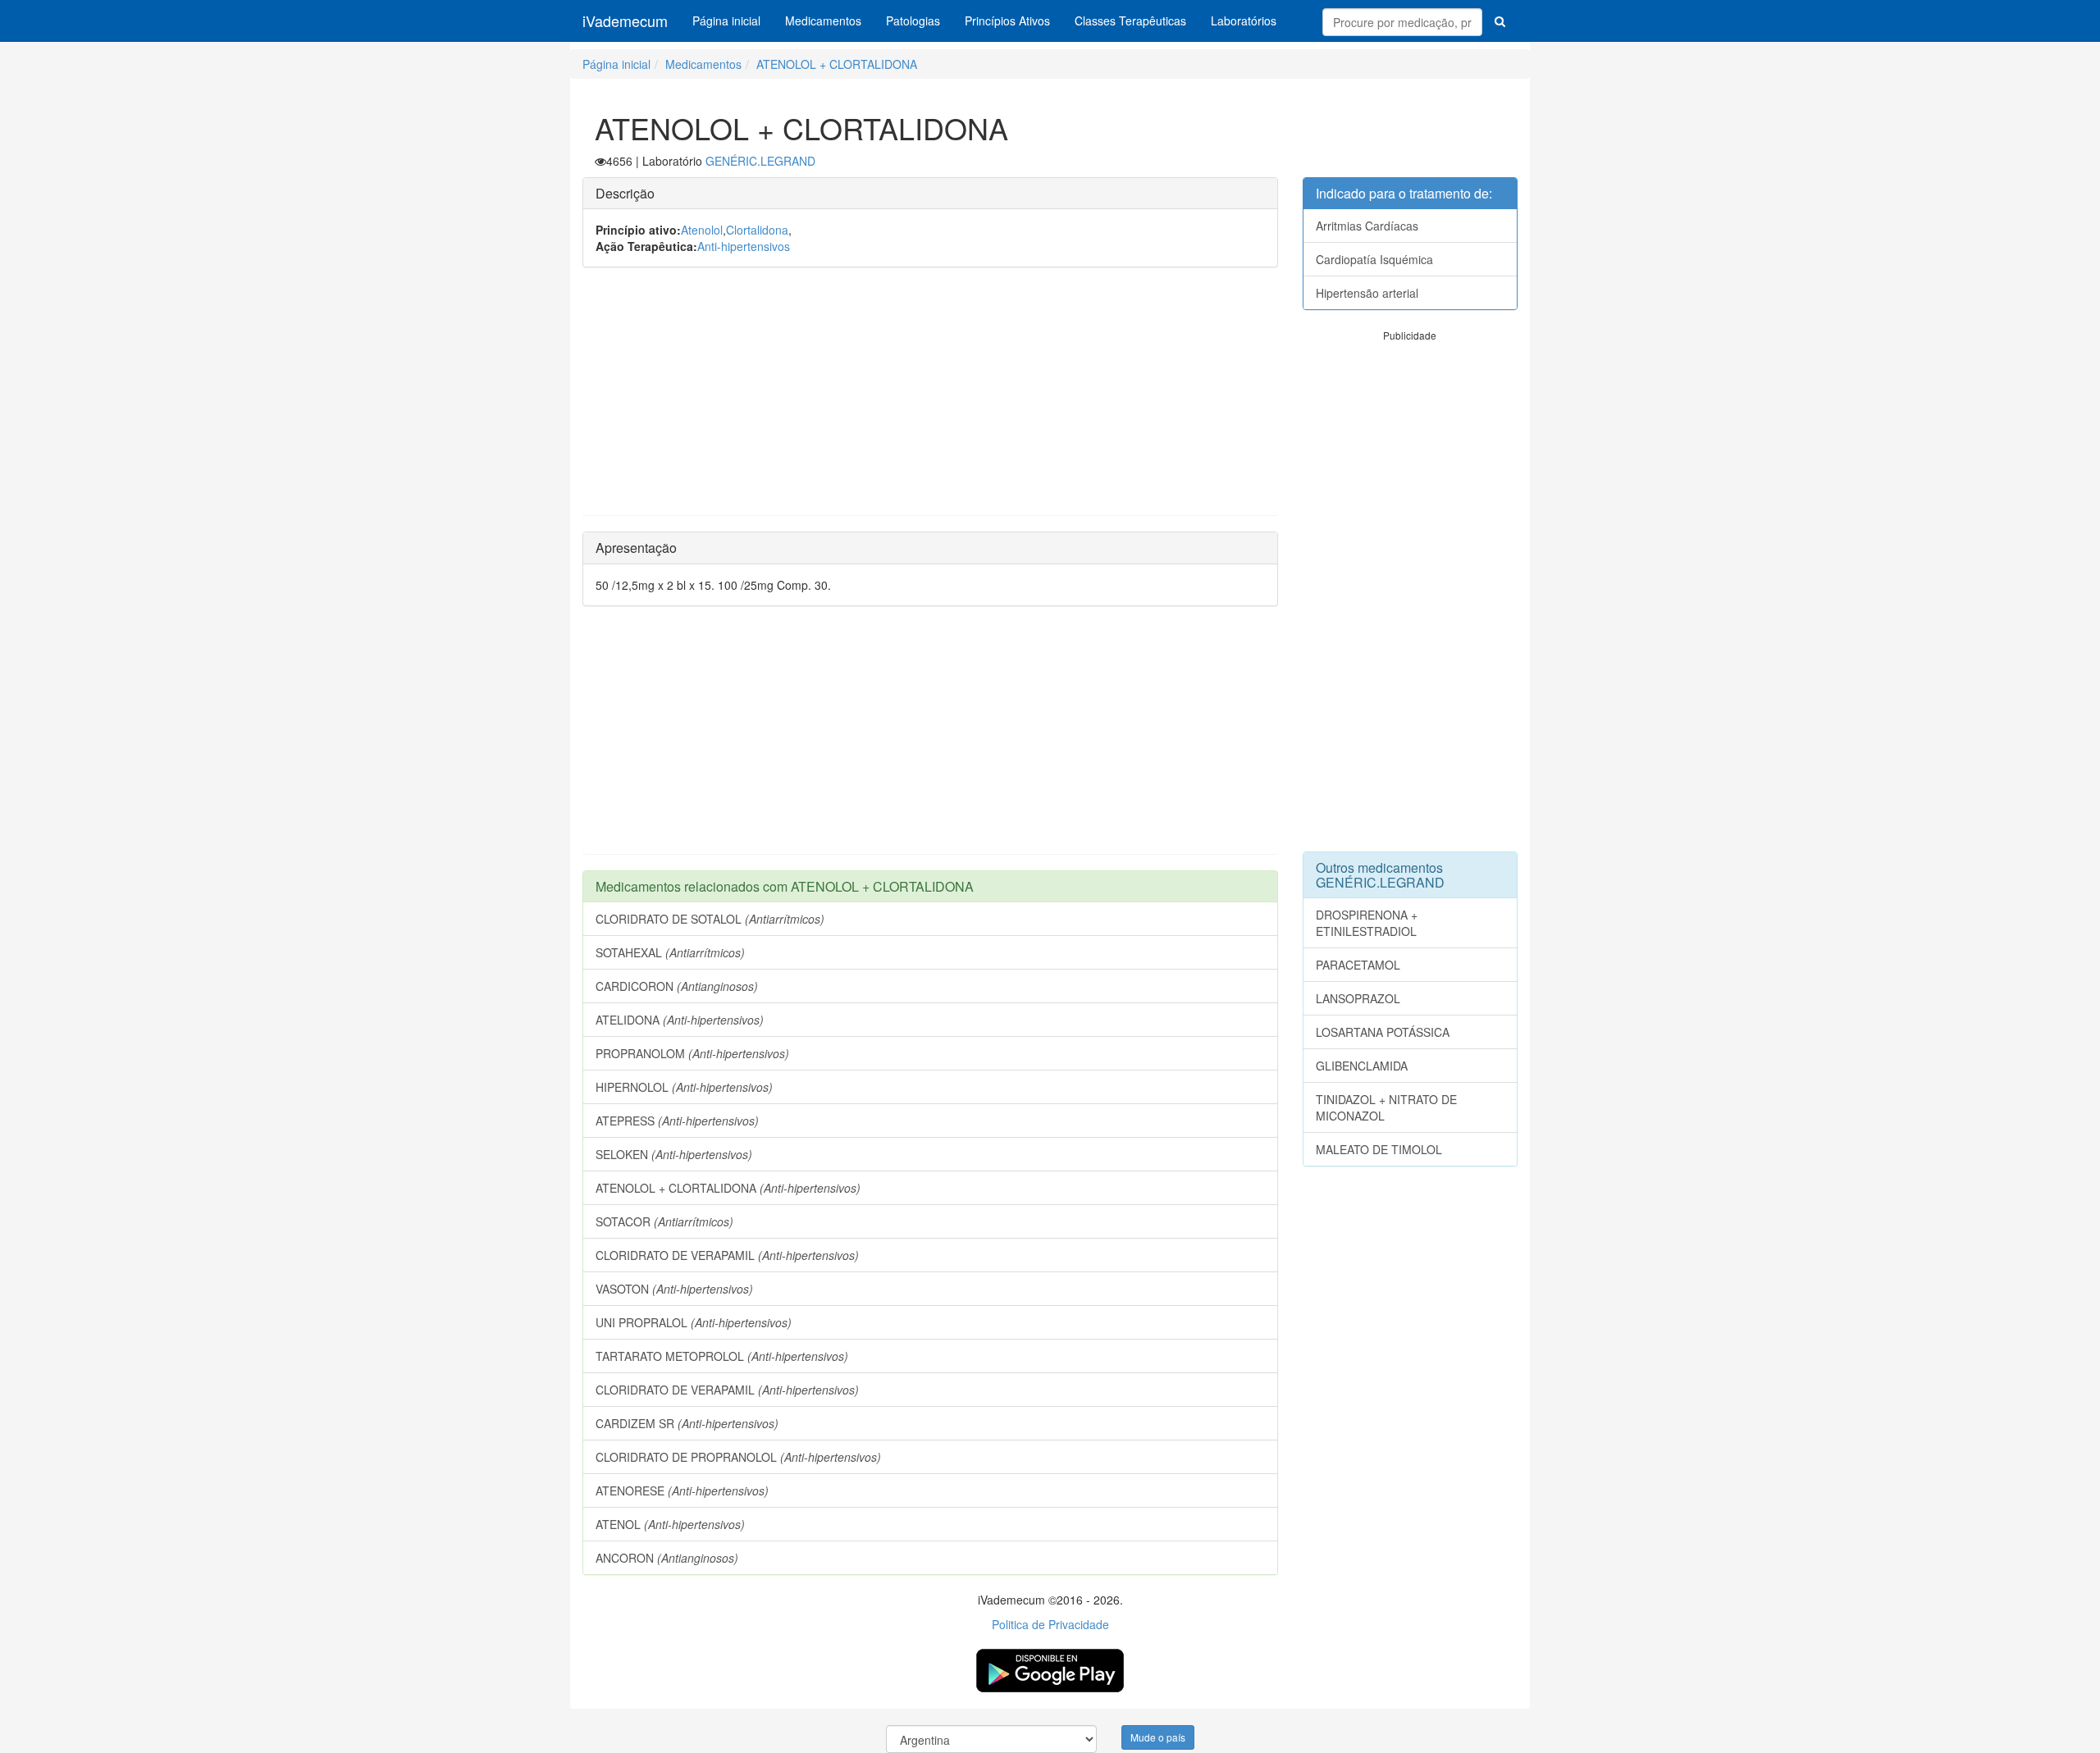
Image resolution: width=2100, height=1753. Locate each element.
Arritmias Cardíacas (1367, 226)
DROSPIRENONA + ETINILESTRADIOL (1367, 923)
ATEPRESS (677, 1121)
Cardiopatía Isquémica (1374, 259)
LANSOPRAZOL (1358, 998)
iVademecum (625, 21)
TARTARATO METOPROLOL (722, 1356)
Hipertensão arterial (1367, 293)
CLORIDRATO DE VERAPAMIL (727, 1255)
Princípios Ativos (1007, 21)
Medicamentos (823, 21)
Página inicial (726, 21)
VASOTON (674, 1289)
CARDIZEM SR (687, 1423)
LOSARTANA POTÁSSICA (1383, 1032)
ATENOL (670, 1524)
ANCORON (667, 1558)
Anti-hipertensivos (744, 246)
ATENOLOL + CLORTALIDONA (837, 64)
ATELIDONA (680, 1020)
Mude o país (1158, 1737)
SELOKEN (674, 1154)
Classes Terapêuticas (1130, 21)
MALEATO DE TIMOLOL (1379, 1149)
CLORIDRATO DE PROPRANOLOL (738, 1457)
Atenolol (702, 230)
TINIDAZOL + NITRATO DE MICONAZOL (1386, 1107)
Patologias (913, 21)
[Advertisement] (930, 399)
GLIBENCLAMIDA (1362, 1066)
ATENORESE (682, 1491)
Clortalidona (757, 230)
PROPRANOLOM (692, 1053)
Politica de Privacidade (1050, 1624)
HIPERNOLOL (684, 1087)
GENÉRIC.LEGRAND (760, 161)
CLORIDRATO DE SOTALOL (710, 919)
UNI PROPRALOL (694, 1322)
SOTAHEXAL (670, 952)
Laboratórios (1244, 21)
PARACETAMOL (1358, 965)
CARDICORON (677, 986)
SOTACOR (664, 1221)
